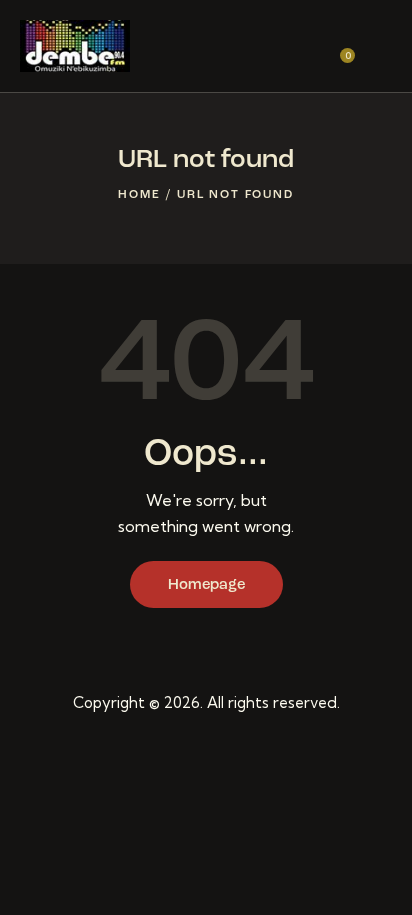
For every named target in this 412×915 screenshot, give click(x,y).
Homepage (206, 585)
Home (139, 195)
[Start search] (377, 49)
